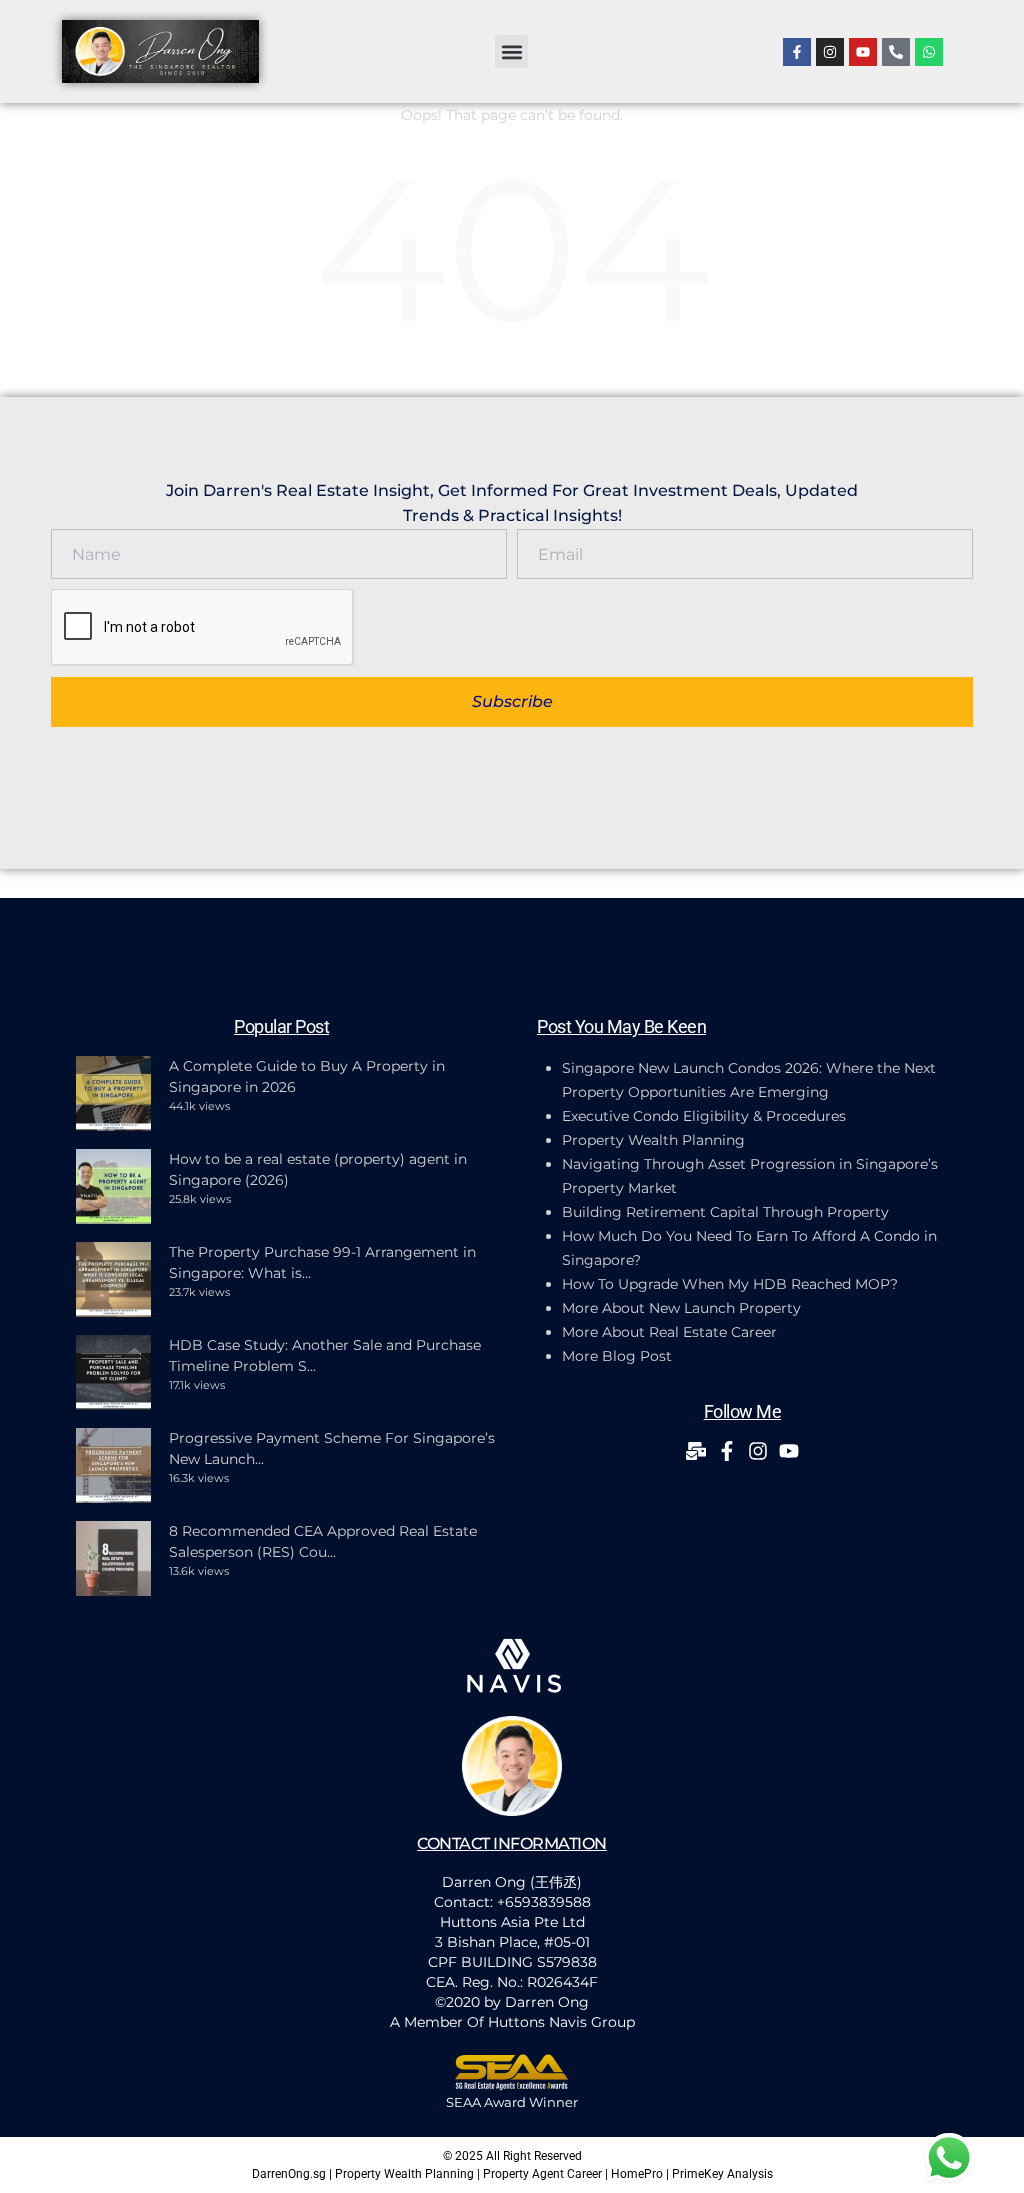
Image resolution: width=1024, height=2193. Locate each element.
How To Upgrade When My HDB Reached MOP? (730, 1284)
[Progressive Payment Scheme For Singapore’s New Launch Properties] (113, 1465)
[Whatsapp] (929, 52)
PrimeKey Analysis (722, 2174)
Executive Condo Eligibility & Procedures (704, 1116)
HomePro (637, 2174)
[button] (511, 51)
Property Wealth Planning (653, 1140)
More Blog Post (617, 1356)
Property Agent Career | (547, 2174)
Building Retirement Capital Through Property (725, 1212)
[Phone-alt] (896, 52)
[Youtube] (863, 52)
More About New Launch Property (681, 1308)
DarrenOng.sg (289, 2174)
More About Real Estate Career (669, 1332)
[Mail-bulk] (696, 1451)
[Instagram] (830, 52)
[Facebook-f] (797, 52)
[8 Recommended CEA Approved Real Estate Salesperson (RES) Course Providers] (113, 1558)
